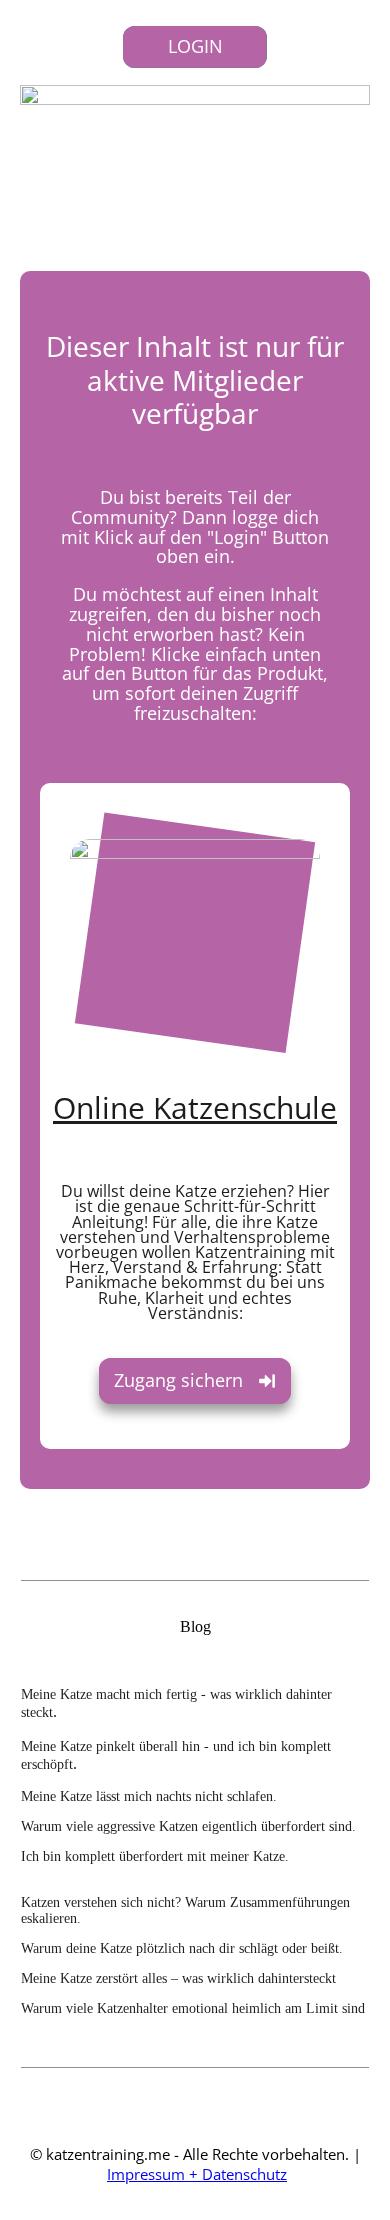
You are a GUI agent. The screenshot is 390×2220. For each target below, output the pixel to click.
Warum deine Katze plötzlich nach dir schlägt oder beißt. (182, 1948)
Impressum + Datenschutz (197, 2174)
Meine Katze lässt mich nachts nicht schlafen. (149, 1796)
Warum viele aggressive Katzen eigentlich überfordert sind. (188, 1826)
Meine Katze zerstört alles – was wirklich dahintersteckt (178, 1978)
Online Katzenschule (195, 1107)
